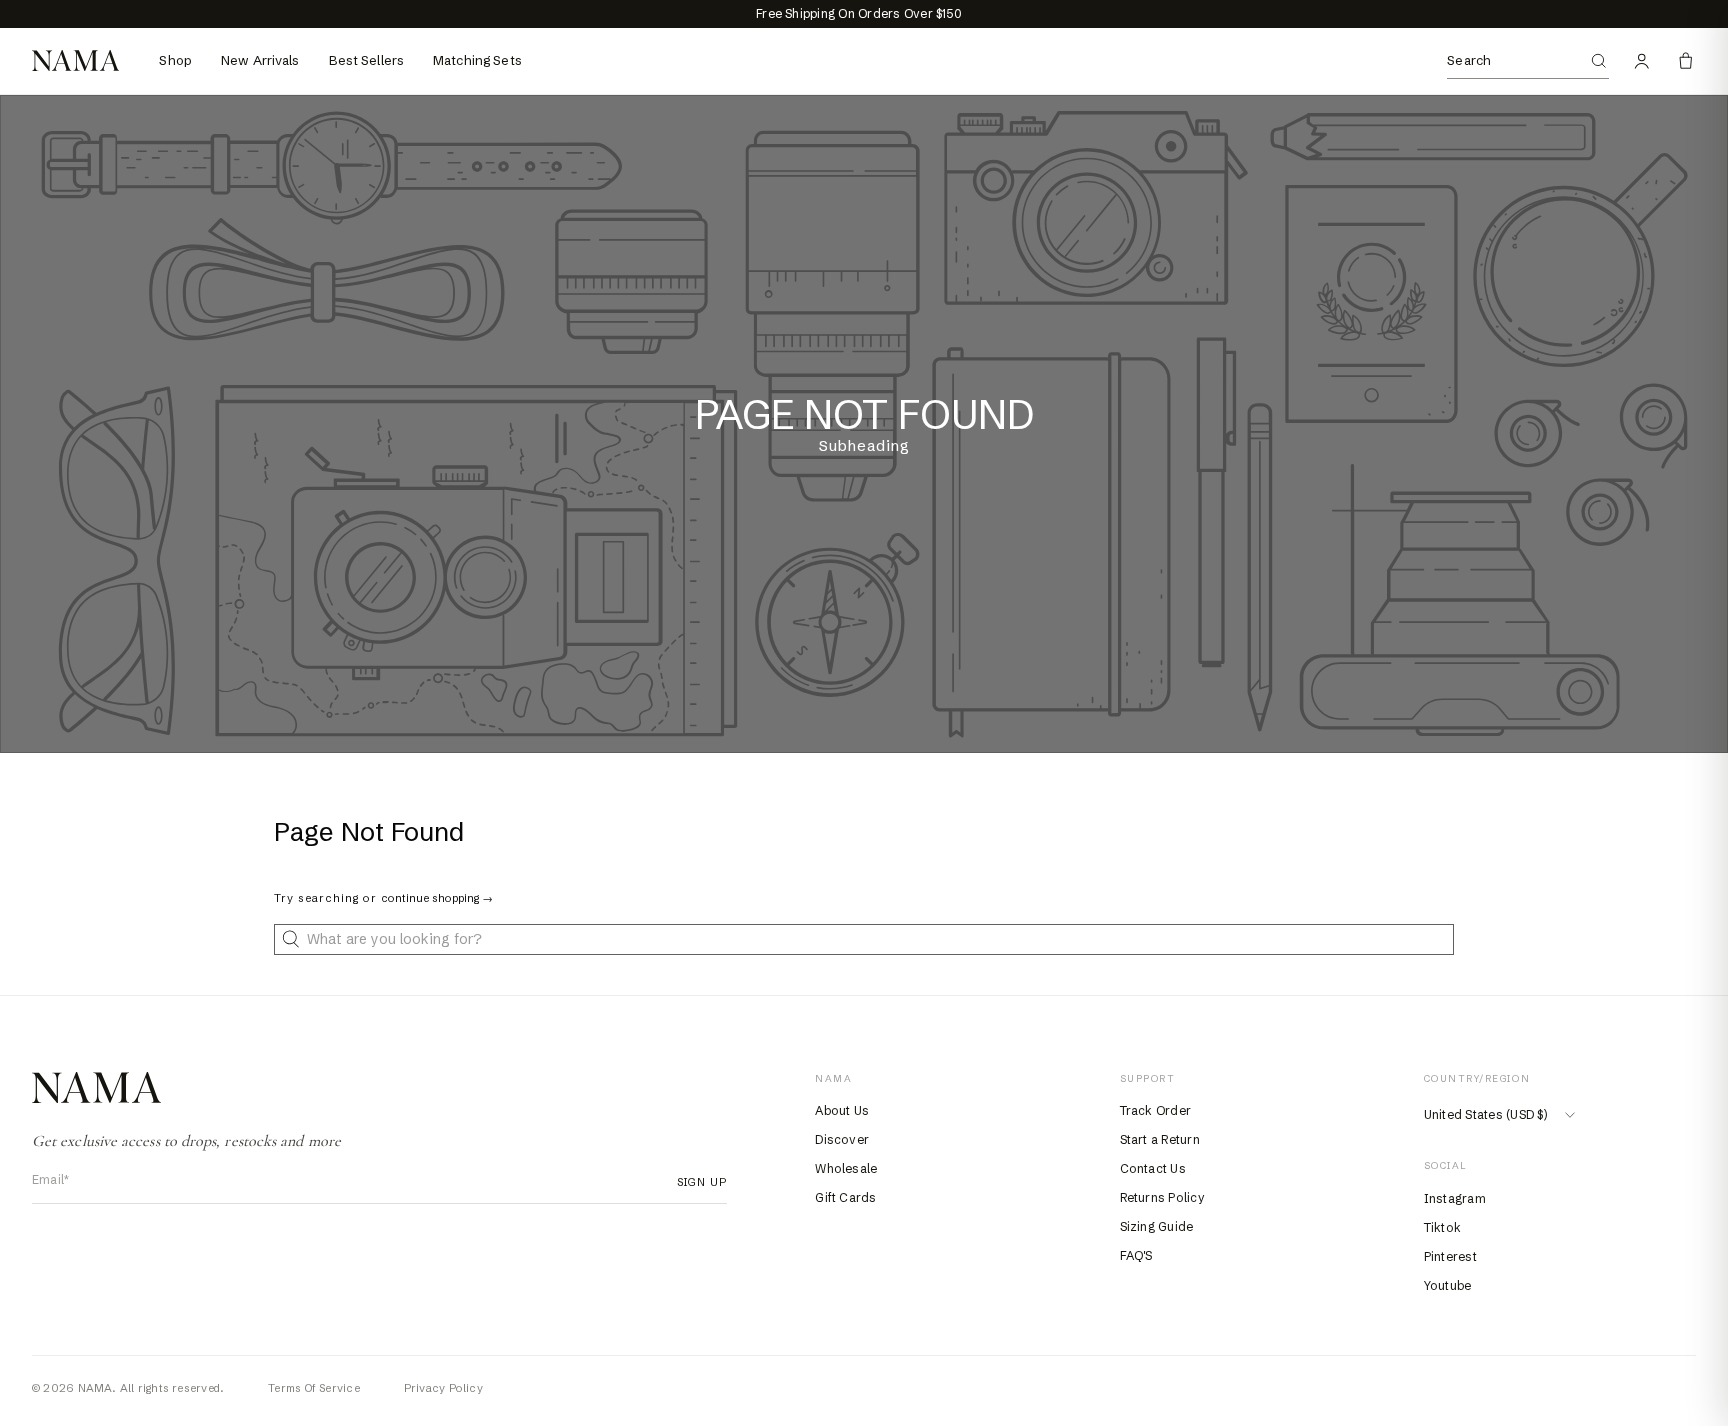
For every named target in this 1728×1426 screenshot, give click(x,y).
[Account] (1642, 61)
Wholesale (846, 1168)
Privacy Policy (443, 1388)
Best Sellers (367, 60)
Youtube (1448, 1285)
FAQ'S (1136, 1255)
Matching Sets (477, 60)
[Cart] (1686, 61)
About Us (842, 1110)
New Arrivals (260, 60)
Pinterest (1450, 1256)
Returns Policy (1162, 1197)
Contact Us (1153, 1168)
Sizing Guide (1157, 1226)
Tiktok (1442, 1227)
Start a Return (1160, 1139)
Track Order (1156, 1110)
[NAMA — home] (75, 60)
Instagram (1455, 1198)
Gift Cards (845, 1197)
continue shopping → (437, 898)
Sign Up (696, 1182)
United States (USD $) (1485, 1114)
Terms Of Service (314, 1388)
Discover (842, 1139)
